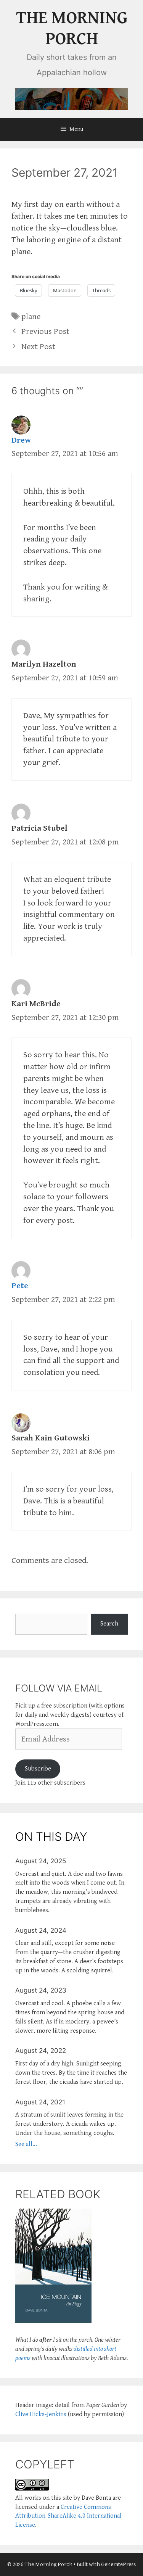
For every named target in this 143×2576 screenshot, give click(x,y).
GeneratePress (118, 2564)
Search (109, 1624)
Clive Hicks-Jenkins (41, 2414)
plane (31, 317)
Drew (21, 440)
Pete (20, 1286)
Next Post (38, 347)
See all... (26, 2144)
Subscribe (38, 1769)
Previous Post (45, 331)
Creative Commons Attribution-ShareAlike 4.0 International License (68, 2516)
